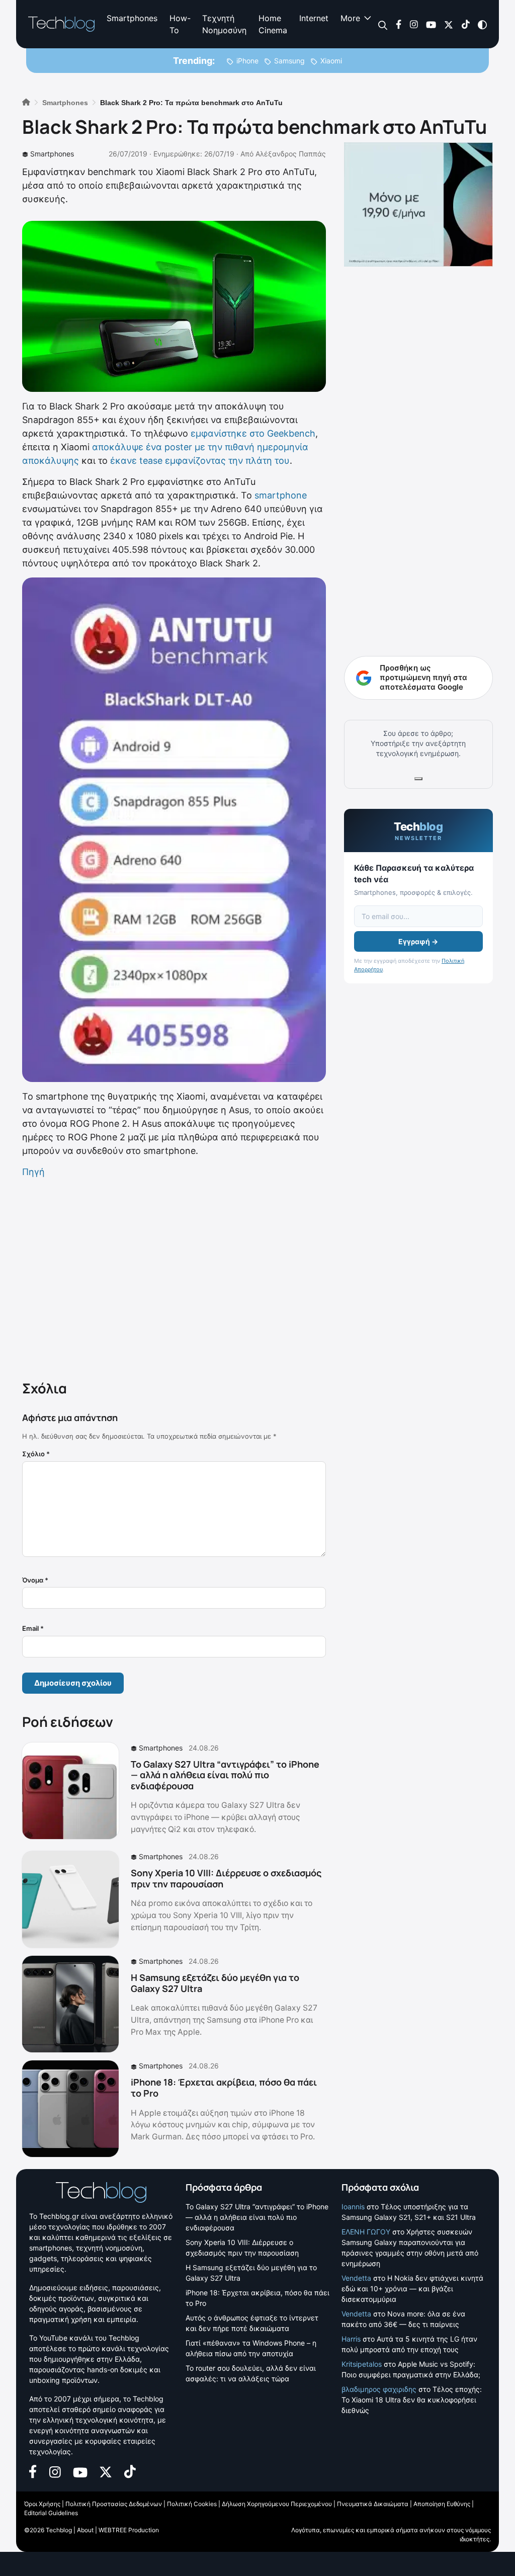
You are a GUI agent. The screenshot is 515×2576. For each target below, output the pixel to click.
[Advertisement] (174, 1277)
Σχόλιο (36, 1454)
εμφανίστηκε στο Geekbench (253, 433)
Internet (314, 18)
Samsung (289, 61)
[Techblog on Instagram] (414, 24)
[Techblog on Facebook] (399, 24)
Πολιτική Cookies (192, 2504)
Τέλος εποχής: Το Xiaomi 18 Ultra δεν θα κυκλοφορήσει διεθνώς (412, 2400)
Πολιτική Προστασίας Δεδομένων (114, 2504)
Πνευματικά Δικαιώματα (373, 2504)
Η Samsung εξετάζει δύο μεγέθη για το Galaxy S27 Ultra (215, 1983)
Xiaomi (331, 61)
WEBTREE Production (129, 2530)
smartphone (281, 495)
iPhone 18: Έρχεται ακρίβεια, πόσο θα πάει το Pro (224, 2088)
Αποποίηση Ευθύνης (442, 2504)
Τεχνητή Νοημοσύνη (224, 24)
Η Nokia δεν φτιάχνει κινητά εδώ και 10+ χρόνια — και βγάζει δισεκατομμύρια (412, 2289)
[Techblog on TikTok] (465, 24)
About (85, 2530)
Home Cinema (273, 24)
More (350, 18)
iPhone (247, 61)
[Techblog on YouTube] (431, 24)
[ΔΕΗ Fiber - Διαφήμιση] (418, 204)
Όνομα (35, 1580)
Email (33, 1628)
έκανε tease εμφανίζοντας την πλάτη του (200, 461)
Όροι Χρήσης (42, 2504)
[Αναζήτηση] (383, 24)
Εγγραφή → (418, 941)
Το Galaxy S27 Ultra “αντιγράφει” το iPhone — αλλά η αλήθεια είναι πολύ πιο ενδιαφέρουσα (225, 1775)
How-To (180, 24)
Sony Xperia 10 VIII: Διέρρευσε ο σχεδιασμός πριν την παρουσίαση (226, 1878)
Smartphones (132, 18)
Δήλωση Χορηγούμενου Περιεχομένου (277, 2504)
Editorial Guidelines (51, 2513)
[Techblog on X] (449, 24)
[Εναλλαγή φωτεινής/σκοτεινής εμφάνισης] (482, 24)
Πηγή (33, 1172)
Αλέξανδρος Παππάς (291, 154)
